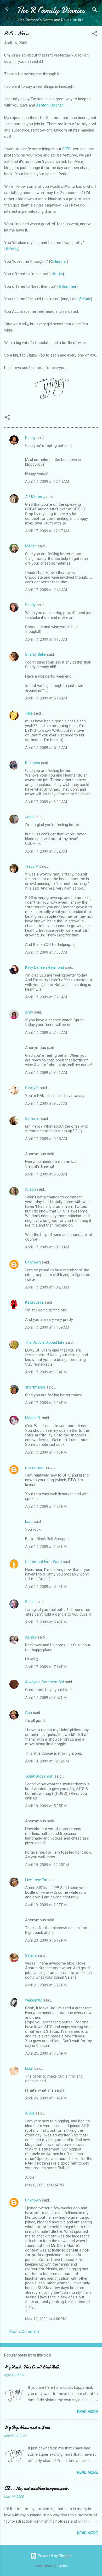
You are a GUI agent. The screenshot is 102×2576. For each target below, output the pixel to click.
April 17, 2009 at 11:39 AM (47, 1327)
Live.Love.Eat (36, 1880)
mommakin (35, 1467)
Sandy (30, 605)
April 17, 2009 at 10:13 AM (47, 1247)
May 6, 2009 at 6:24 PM (45, 2185)
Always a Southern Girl (44, 1682)
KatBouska (34, 1302)
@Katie (85, 299)
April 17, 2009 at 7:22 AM (46, 1033)
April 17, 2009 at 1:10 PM (46, 1452)
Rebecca (33, 763)
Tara (29, 713)
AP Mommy (35, 497)
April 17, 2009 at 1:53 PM (46, 1547)
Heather (60, 261)
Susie (30, 1602)
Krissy (30, 438)
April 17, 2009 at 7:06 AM (46, 952)
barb (29, 1522)
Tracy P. (32, 866)
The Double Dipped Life (45, 1342)
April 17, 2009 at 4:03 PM (46, 1587)
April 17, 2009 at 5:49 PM (46, 1622)
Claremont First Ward (43, 1562)
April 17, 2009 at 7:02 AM (46, 851)
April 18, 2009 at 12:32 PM (47, 1761)
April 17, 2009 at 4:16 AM (46, 639)
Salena (31, 1955)
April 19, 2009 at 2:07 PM (46, 1905)
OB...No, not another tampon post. (37, 2488)
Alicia (30, 2113)
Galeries (63, 2566)
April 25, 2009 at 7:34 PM (46, 2053)
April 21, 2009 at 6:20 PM (46, 1985)
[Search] (95, 11)
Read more (87, 2412)
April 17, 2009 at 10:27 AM (47, 1287)
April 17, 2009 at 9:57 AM (46, 1174)
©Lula (58, 274)
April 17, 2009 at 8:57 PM (46, 1698)
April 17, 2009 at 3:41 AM (46, 590)
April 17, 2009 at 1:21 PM (46, 1506)
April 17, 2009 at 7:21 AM (46, 997)
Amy (29, 1012)
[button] (95, 35)
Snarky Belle (35, 654)
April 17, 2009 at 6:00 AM (46, 802)
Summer (32, 1118)
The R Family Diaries (51, 10)
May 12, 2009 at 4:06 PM (46, 2319)
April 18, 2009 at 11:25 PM (47, 1865)
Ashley (31, 1637)
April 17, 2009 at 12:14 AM (47, 482)
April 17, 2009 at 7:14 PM (46, 1667)
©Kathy (12, 249)
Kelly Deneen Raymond (45, 967)
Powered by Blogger (54, 2556)
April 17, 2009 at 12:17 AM (47, 531)
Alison (30, 1189)
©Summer (67, 286)
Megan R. (33, 1418)
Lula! (29, 2068)
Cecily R (32, 1088)
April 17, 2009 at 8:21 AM (46, 1073)
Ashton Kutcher (49, 105)
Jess (29, 817)
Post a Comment (24, 2331)
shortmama (35, 1387)
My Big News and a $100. (28, 2428)
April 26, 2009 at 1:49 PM (46, 2098)
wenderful (34, 2000)
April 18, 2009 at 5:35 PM (46, 1806)
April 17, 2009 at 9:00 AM (46, 1103)
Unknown (33, 1262)
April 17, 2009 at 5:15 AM (46, 698)
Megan (31, 546)
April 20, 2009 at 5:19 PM (46, 1940)
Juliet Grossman (39, 1776)
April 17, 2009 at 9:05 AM (46, 1139)
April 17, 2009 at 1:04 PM (46, 1372)
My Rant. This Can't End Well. (32, 2367)
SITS (66, 149)
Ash (29, 1713)
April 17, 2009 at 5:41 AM (46, 748)
